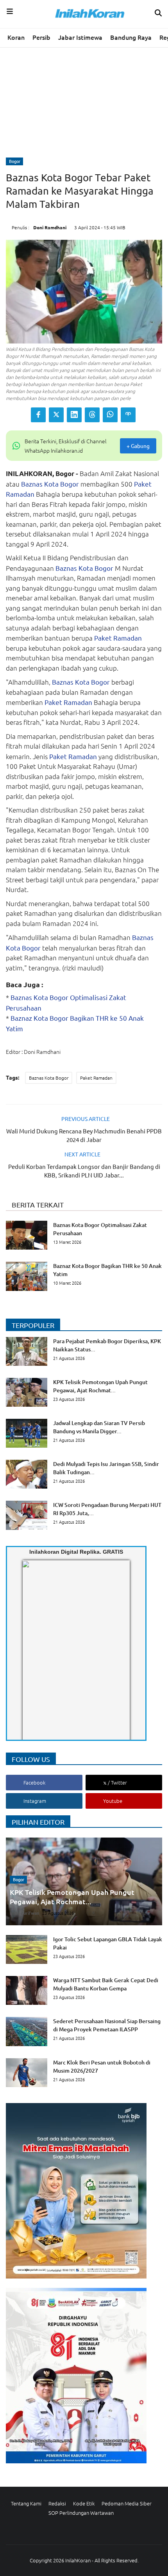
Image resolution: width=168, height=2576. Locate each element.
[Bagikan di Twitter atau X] (56, 415)
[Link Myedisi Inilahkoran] (32, 1657)
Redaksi (57, 2503)
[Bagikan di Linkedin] (74, 415)
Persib (41, 37)
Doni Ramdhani (50, 227)
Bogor (15, 161)
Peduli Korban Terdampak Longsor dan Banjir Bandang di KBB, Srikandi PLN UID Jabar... (84, 1171)
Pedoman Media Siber (127, 2503)
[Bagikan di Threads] (92, 415)
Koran (16, 37)
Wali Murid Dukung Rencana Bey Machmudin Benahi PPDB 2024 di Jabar (84, 1135)
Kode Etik (84, 2503)
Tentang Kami (26, 2503)
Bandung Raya (131, 37)
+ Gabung (138, 446)
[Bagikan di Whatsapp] (110, 415)
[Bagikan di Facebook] (38, 415)
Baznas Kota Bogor (50, 484)
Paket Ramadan (118, 638)
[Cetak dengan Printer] (128, 415)
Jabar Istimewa (80, 37)
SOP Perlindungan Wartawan (81, 2513)
